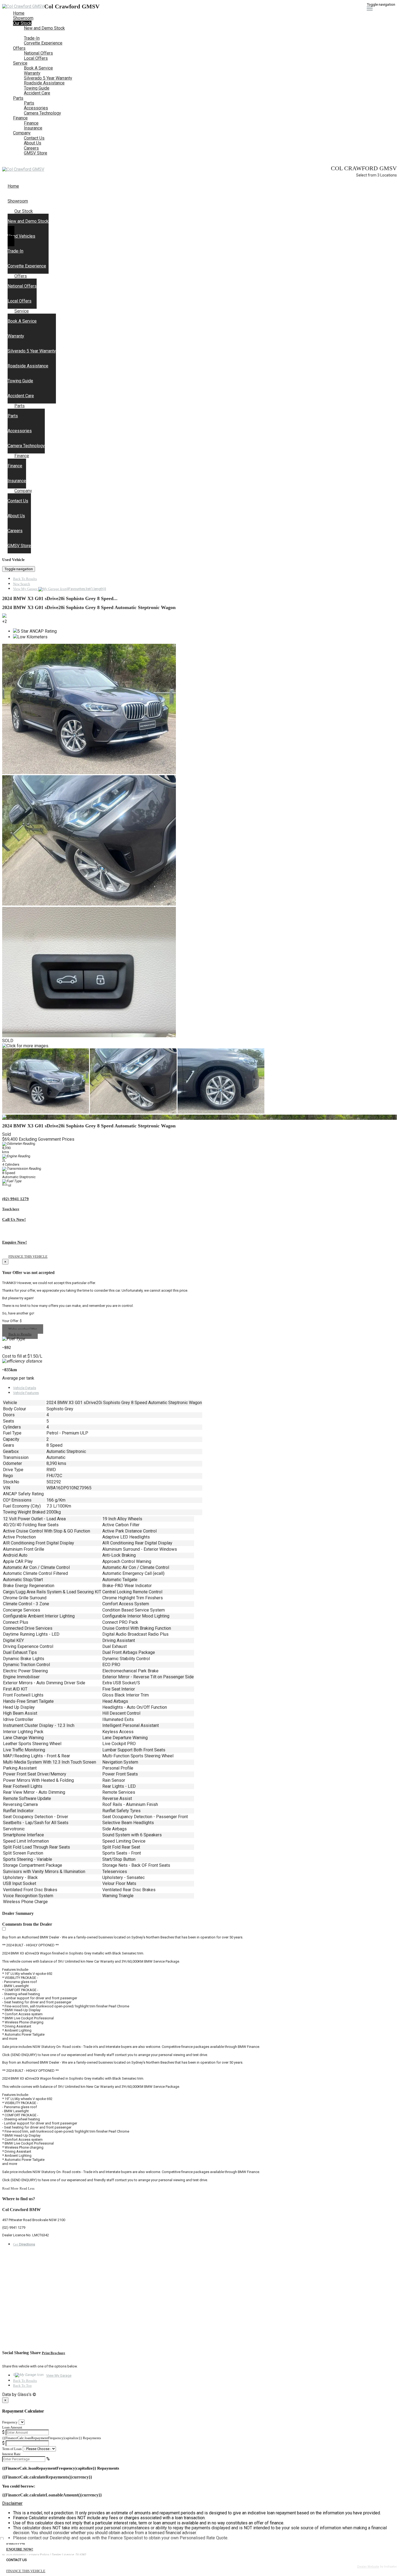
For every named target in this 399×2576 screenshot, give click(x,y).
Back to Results (20, 1334)
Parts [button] (18, 98)
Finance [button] (20, 118)
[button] (199, 2504)
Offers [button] (19, 48)
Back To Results (25, 579)
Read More (10, 2188)
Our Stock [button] (22, 23)
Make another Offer (23, 1329)
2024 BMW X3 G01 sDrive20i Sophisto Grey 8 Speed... (60, 598)
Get (24, 2244)
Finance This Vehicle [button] (28, 1257)
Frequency (10, 2422)
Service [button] (20, 63)
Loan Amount (12, 2427)
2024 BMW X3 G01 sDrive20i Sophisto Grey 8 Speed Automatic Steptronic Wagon (89, 607)
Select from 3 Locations (376, 175)
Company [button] (22, 133)
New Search (22, 584)
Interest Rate (11, 2454)
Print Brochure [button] (53, 2353)
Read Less (27, 2188)
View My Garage (60, 589)
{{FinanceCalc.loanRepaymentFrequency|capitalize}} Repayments (52, 2438)
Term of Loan (12, 2449)
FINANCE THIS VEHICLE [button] (26, 2571)
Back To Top (22, 2386)
